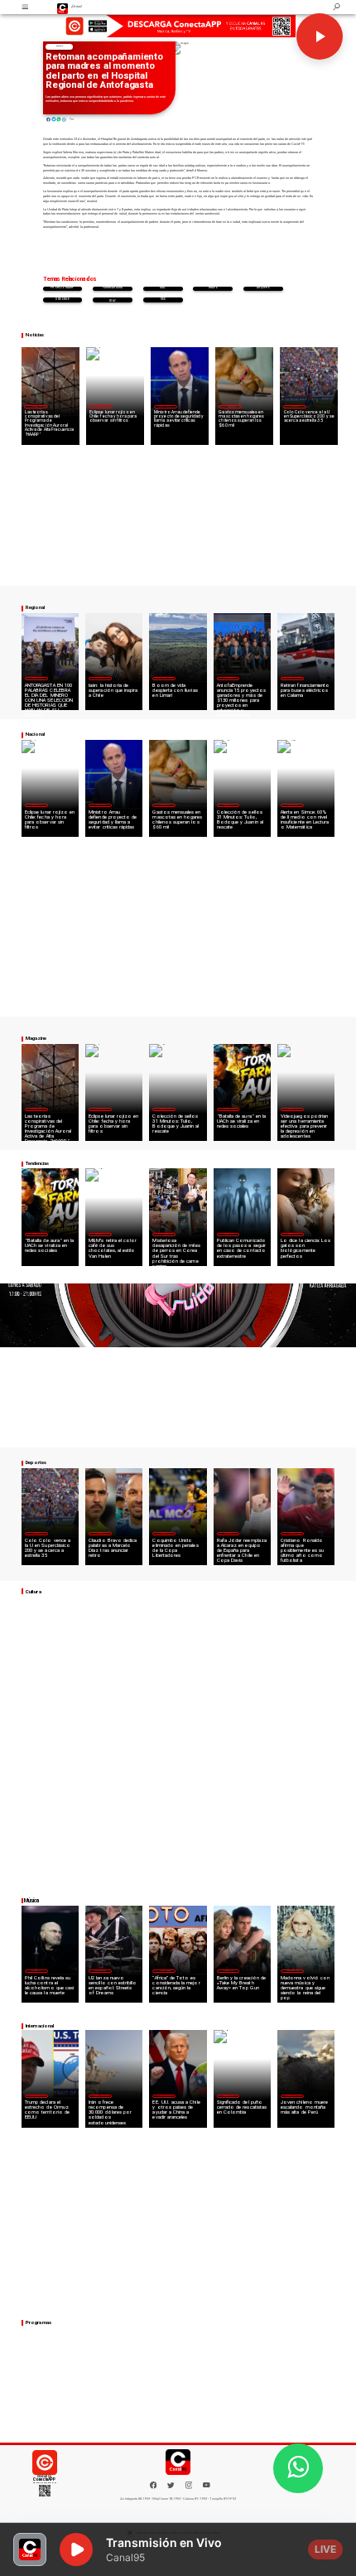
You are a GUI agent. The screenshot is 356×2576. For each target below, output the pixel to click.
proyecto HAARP (62, 288)
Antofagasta (229, 678)
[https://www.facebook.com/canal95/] (154, 2485)
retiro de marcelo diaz (113, 300)
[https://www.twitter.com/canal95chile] (171, 2488)
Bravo (213, 288)
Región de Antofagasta (292, 678)
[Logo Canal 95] (63, 7)
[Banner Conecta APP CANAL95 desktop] (178, 26)
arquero (264, 288)
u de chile (63, 300)
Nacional (165, 406)
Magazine (36, 406)
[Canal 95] (25, 7)
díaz (163, 288)
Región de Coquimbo (164, 678)
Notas (59, 46)
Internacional (164, 1234)
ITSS (163, 300)
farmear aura (113, 288)
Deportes (294, 406)
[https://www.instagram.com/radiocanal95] (189, 2488)
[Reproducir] (320, 36)
